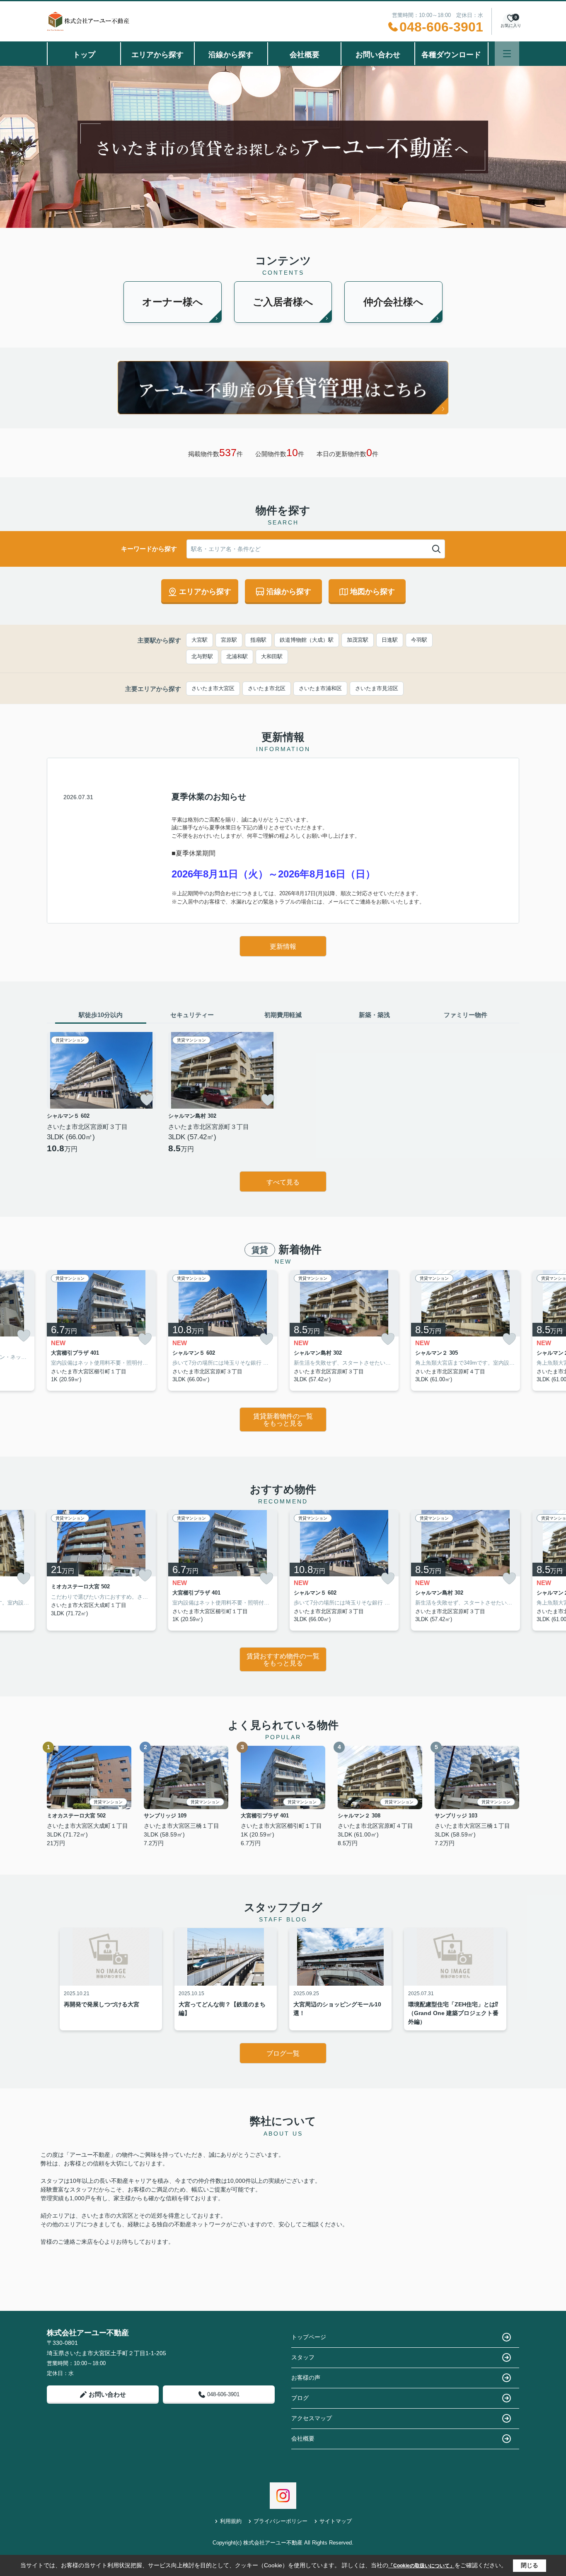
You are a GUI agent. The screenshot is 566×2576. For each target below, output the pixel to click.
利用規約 (231, 2521)
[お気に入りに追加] (147, 1100)
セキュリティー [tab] (192, 1015)
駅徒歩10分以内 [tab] (101, 1015)
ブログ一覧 (283, 2053)
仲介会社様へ (393, 302)
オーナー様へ (173, 302)
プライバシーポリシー (281, 2521)
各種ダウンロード (451, 55)
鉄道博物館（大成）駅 (307, 640)
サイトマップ (336, 2521)
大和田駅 (272, 656)
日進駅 (390, 640)
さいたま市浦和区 (320, 688)
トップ (84, 55)
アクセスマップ (312, 2418)
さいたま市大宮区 (213, 688)
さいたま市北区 (267, 688)
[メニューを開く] (507, 54)
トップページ (309, 2337)
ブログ (300, 2398)
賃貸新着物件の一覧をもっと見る (283, 1420)
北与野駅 (202, 656)
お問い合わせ (378, 55)
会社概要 (305, 55)
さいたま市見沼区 (377, 688)
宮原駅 (229, 640)
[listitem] (101, 1330)
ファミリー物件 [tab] (466, 1015)
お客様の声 (306, 2378)
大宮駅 (200, 640)
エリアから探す (157, 55)
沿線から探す (231, 55)
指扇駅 (258, 640)
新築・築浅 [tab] (374, 1015)
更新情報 (283, 946)
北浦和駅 (237, 656)
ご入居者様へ (283, 302)
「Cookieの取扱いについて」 (421, 2566)
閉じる (530, 2565)
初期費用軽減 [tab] (283, 1015)
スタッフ (303, 2357)
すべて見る (283, 1182)
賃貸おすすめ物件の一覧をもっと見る (283, 1660)
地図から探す (372, 592)
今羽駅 (419, 640)
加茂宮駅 (358, 640)
